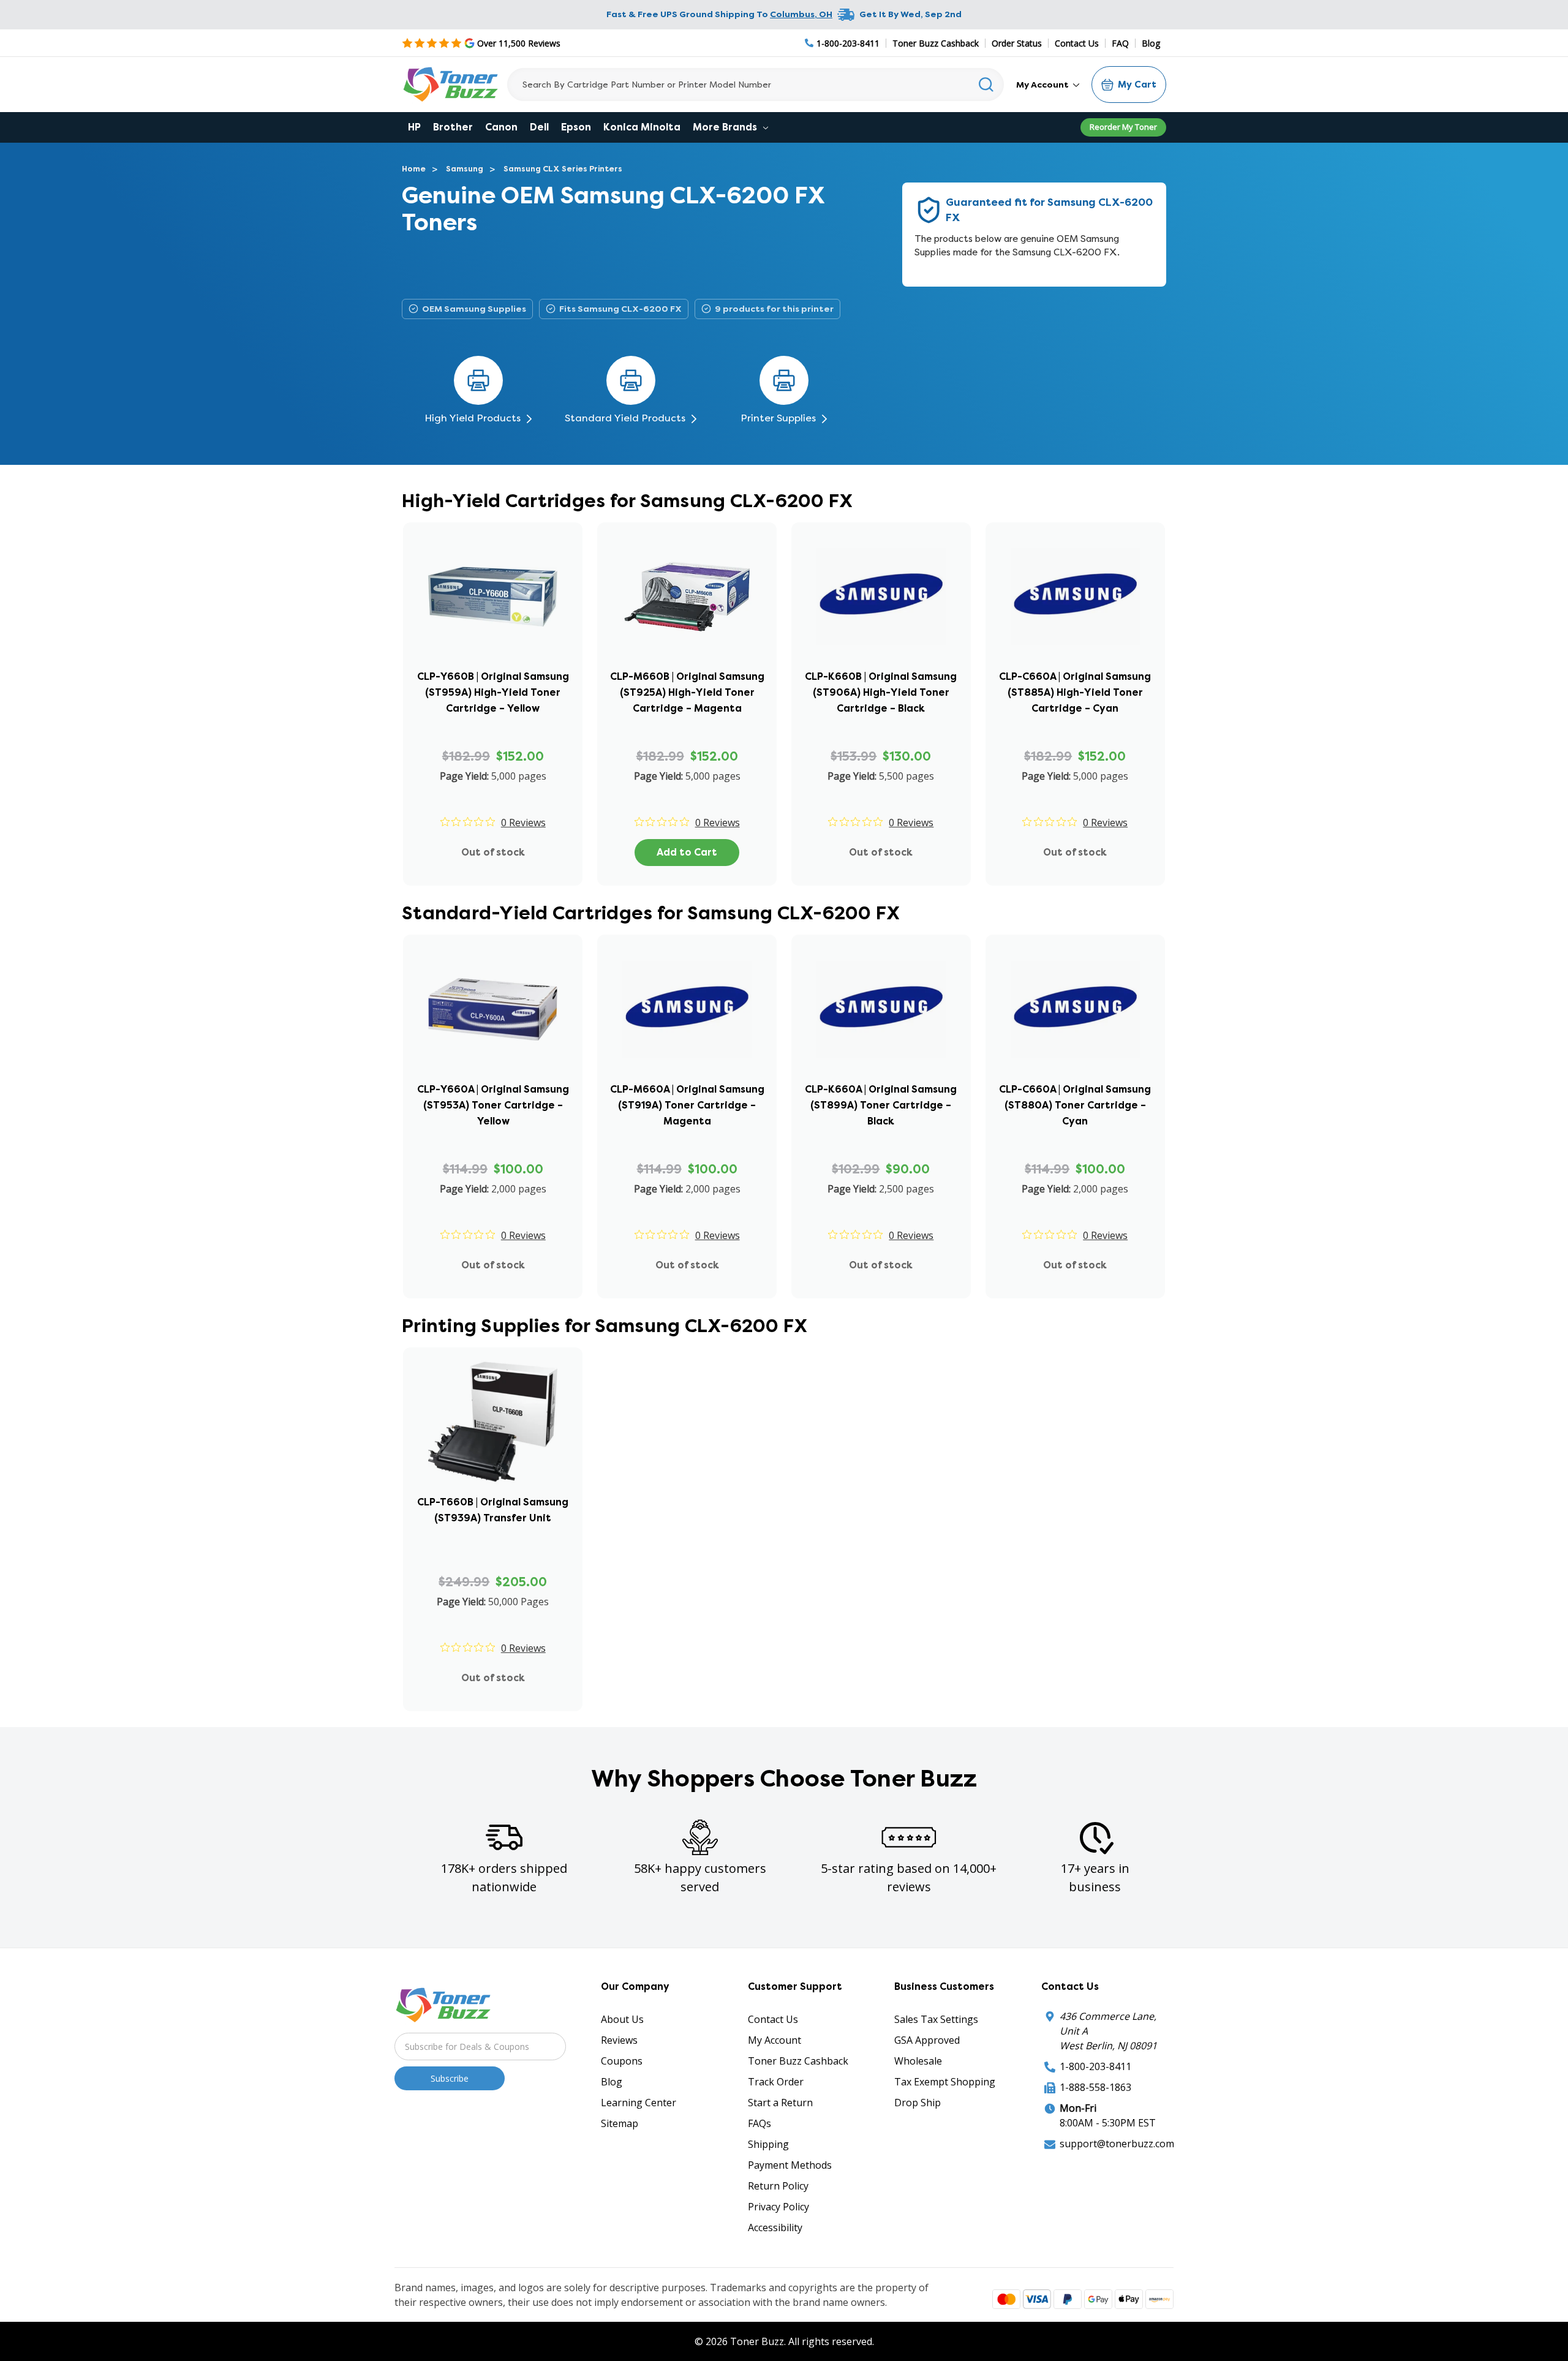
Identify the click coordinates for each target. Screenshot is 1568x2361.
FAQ (1120, 43)
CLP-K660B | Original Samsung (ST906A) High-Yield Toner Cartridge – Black (881, 692)
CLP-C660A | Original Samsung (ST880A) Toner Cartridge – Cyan (1075, 1105)
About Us (622, 2019)
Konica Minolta (642, 127)
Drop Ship (918, 2103)
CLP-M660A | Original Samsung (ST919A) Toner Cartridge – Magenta (687, 1105)
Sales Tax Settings (936, 2019)
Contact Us (1077, 43)
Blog (1151, 43)
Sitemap (620, 2123)
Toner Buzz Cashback (936, 43)
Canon (501, 127)
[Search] (986, 85)
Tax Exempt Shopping (945, 2082)
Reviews (619, 2040)
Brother (453, 127)
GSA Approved (927, 2040)
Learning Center (639, 2103)
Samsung (465, 169)
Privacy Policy (778, 2207)
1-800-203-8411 (1095, 2066)
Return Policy (778, 2186)
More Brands (726, 127)
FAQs (759, 2123)
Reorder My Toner (1123, 127)
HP (414, 127)
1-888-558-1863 (1095, 2087)
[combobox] (756, 85)
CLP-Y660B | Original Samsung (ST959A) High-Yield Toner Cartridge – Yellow (493, 692)
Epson (576, 127)
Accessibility (775, 2227)
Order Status (1017, 43)
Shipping (768, 2144)
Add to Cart (687, 852)
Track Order (776, 2082)
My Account (1043, 85)
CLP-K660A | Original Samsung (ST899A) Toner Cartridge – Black (881, 1105)
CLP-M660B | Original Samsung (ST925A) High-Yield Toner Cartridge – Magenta (687, 692)
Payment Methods (790, 2165)
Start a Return (780, 2103)
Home (414, 169)
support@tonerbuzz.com (1117, 2144)
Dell (539, 127)
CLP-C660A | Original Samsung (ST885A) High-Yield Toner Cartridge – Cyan (1075, 692)
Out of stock (493, 852)
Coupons (622, 2061)
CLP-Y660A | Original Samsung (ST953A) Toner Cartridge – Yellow (493, 1105)
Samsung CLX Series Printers (563, 169)
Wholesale (918, 2061)
